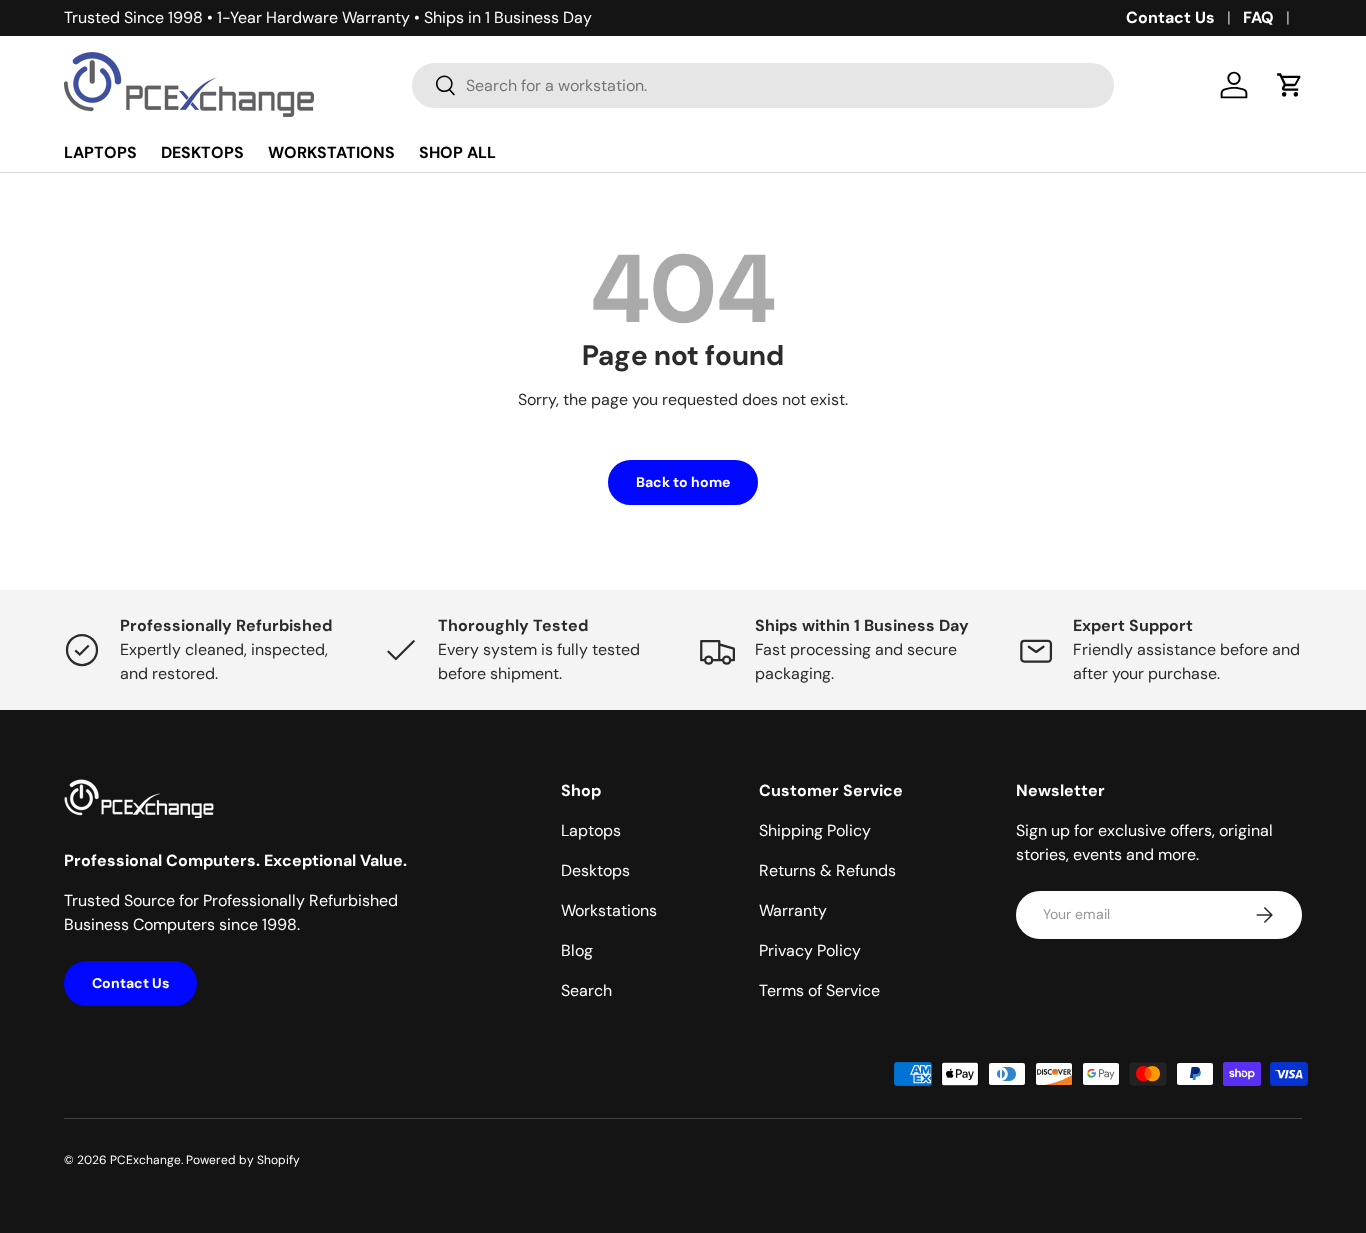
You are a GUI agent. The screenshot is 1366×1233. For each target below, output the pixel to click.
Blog (577, 950)
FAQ (1258, 17)
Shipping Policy (815, 830)
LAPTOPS (100, 152)
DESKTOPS (202, 152)
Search (586, 990)
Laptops (591, 830)
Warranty (793, 910)
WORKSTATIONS (331, 152)
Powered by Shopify (243, 1160)
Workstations (609, 910)
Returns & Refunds (827, 870)
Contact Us (1170, 17)
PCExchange (145, 1160)
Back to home (683, 482)
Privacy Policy (810, 950)
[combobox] (763, 85)
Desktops (595, 870)
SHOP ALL (457, 152)
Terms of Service (819, 990)
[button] (1290, 85)
